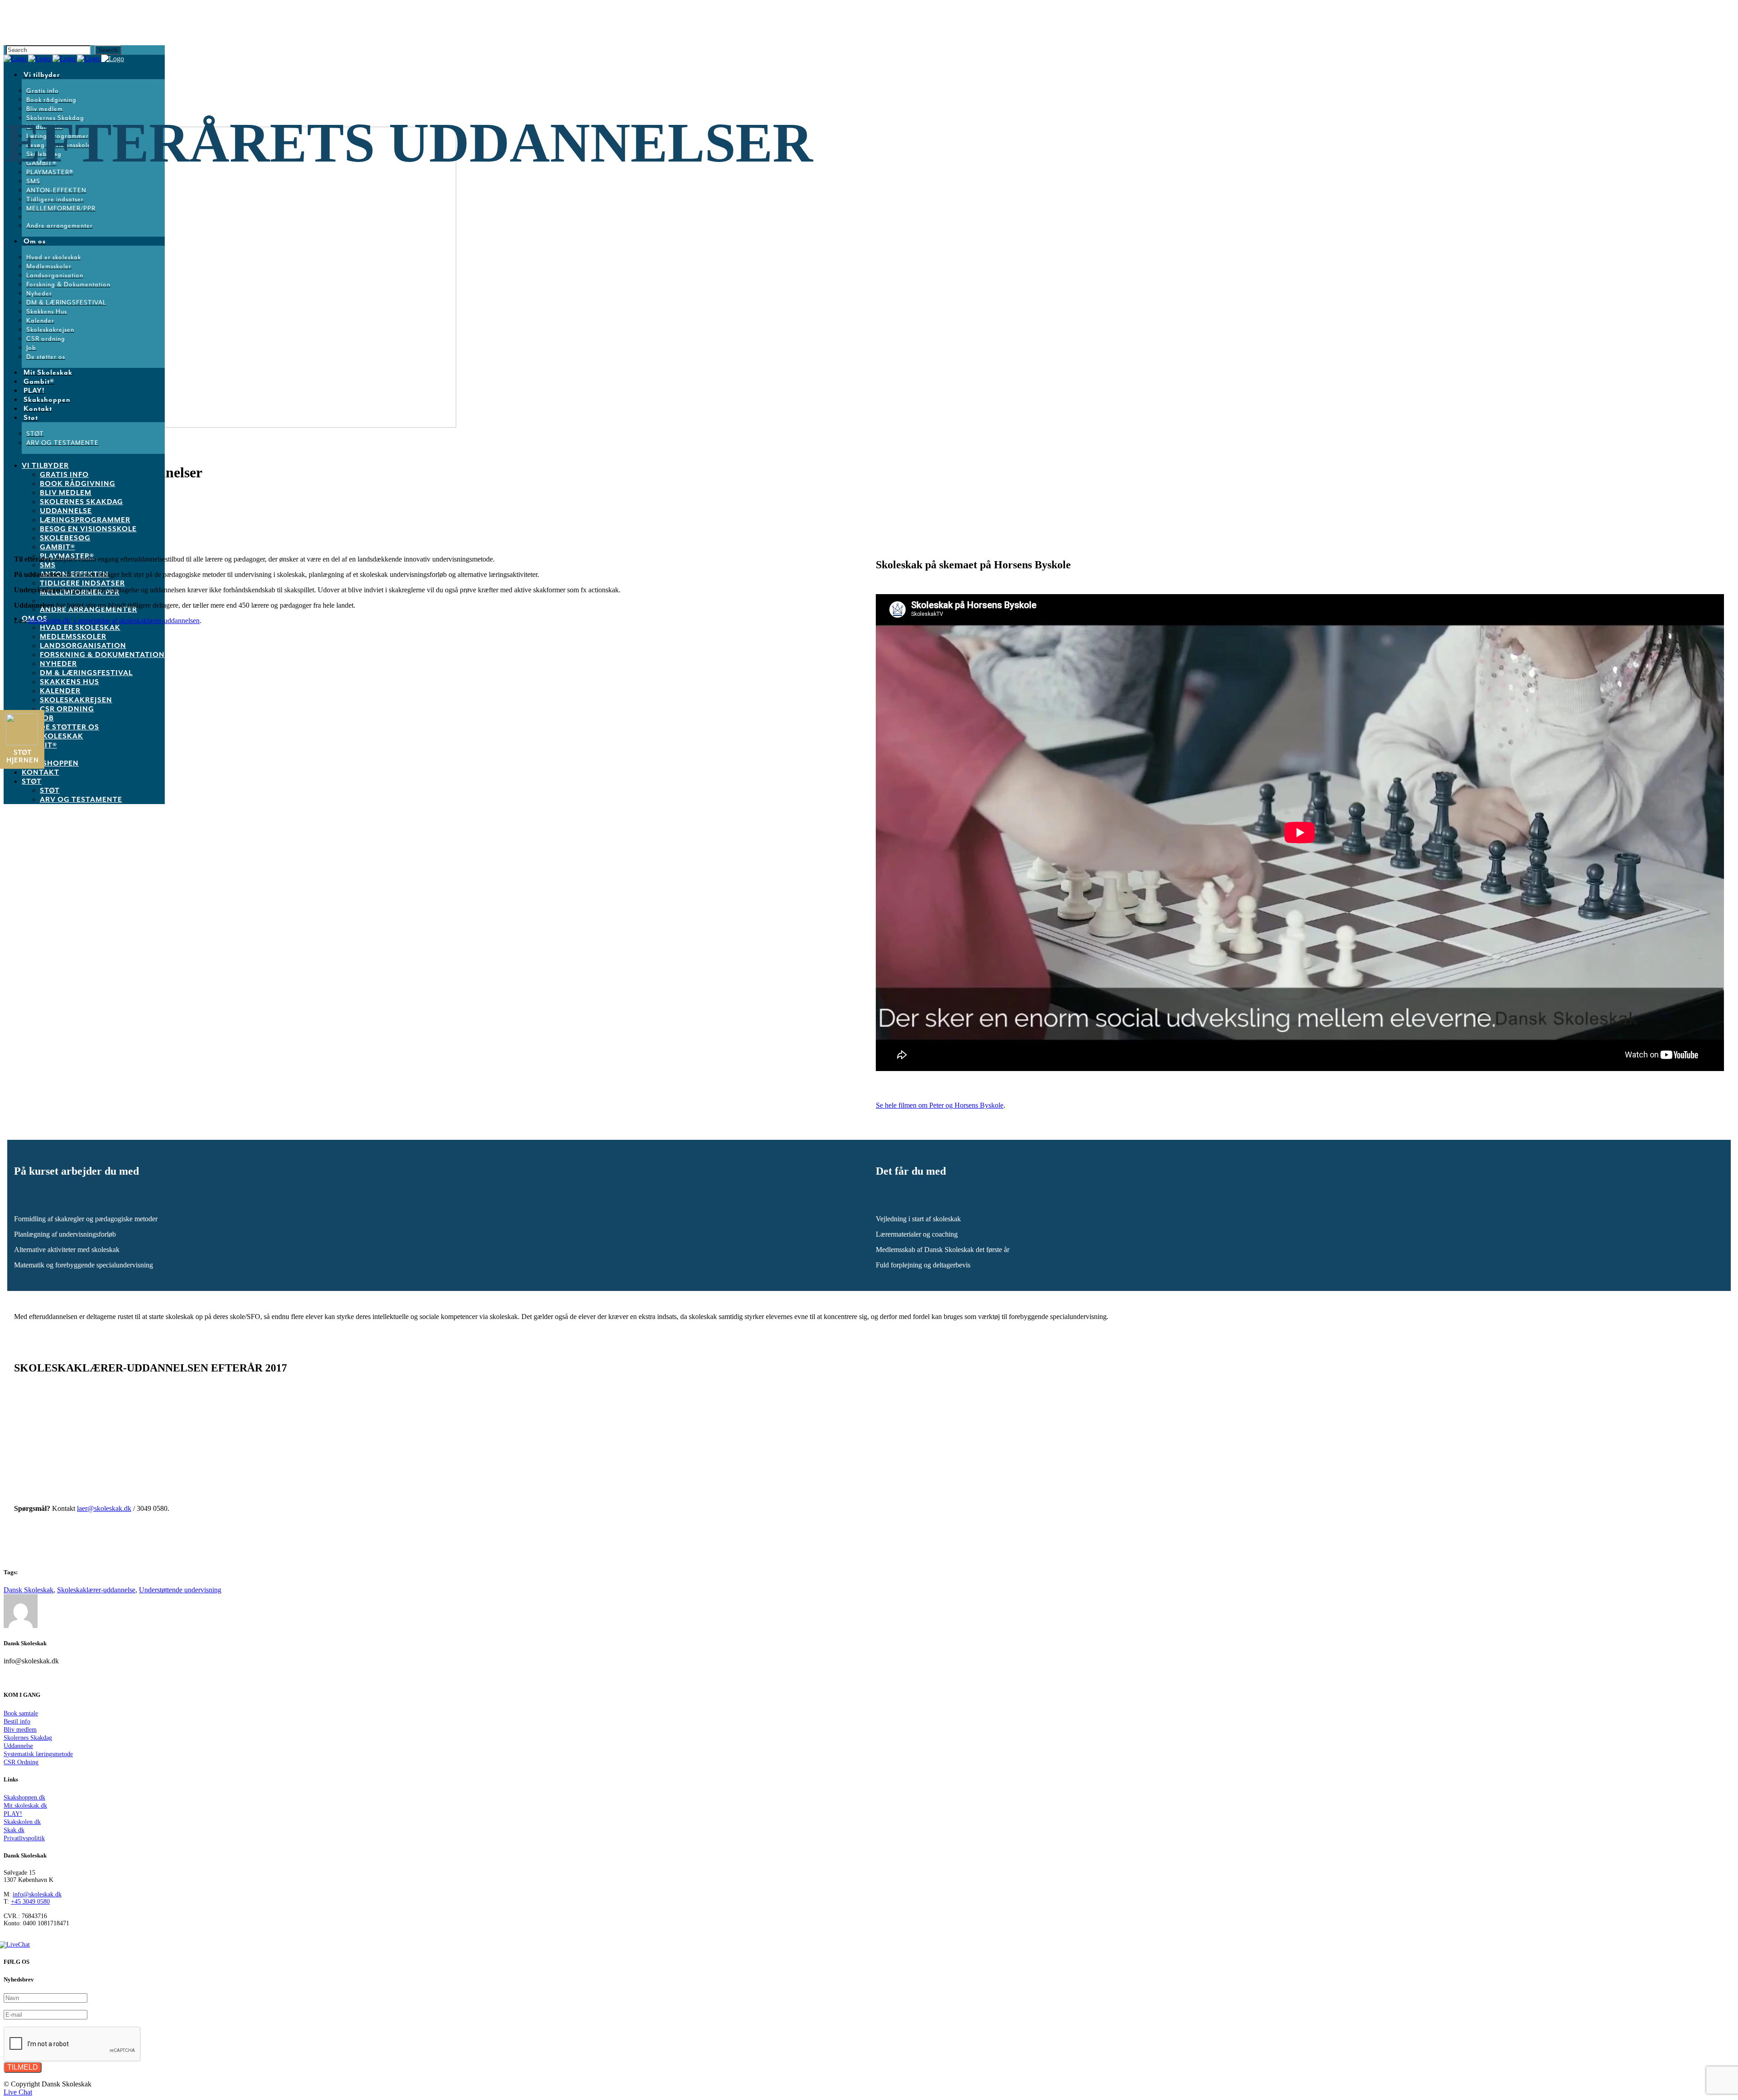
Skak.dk (14, 1830)
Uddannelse (18, 1746)
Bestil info (17, 1721)
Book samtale (21, 1713)
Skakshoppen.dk (24, 1798)
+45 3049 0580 (30, 1902)
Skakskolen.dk (22, 1822)
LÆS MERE (55, 1463)
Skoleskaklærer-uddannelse (96, 1590)
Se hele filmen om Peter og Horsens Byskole (940, 1105)
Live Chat (18, 2092)
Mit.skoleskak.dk (25, 1806)
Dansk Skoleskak (29, 1590)
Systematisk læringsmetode (38, 1754)
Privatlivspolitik (24, 1838)
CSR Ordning (21, 1762)
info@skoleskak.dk (37, 1894)
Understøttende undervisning (180, 1590)
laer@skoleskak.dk (104, 1508)
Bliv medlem (20, 1730)
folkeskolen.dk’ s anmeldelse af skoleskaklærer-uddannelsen (114, 621)
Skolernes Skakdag (28, 1738)
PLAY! (13, 1814)
